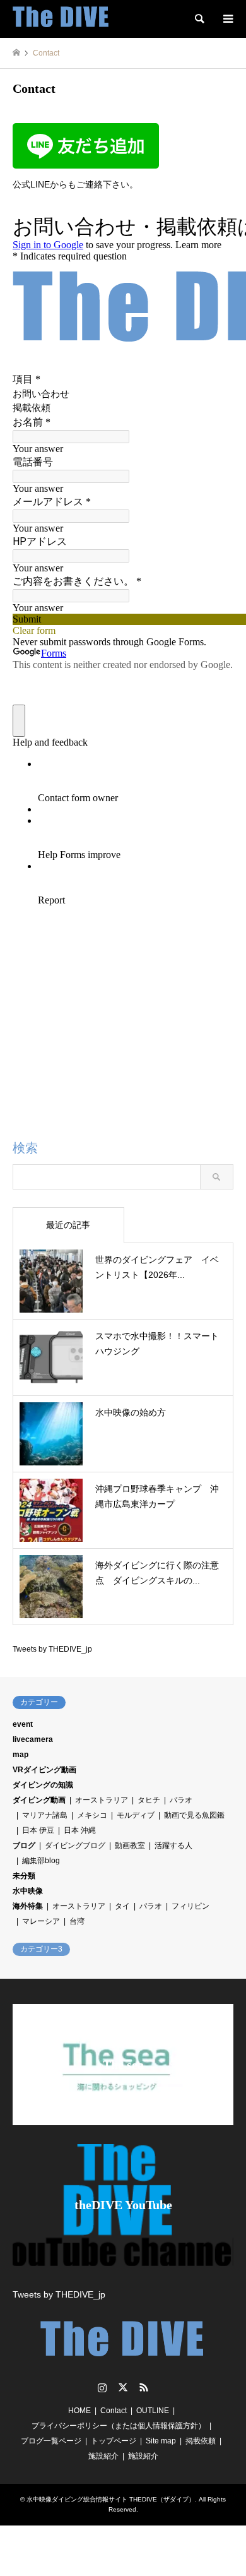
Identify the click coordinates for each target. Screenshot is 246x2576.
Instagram (102, 2387)
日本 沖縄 (80, 1830)
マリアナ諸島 (45, 1815)
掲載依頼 (201, 2441)
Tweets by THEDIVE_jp (52, 1649)
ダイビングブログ (75, 1846)
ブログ (24, 1846)
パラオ (181, 1800)
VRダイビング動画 (44, 1770)
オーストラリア (102, 1800)
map (20, 1755)
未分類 (24, 1876)
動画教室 (130, 1846)
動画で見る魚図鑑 (194, 1815)
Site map (161, 2441)
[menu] (227, 19)
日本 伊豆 (38, 1830)
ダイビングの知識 (43, 1785)
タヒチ (149, 1800)
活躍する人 (173, 1846)
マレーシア (41, 1921)
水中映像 (28, 1891)
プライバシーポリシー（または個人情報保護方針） (119, 2426)
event (23, 1724)
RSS (144, 2387)
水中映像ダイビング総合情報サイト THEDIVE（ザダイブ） (111, 2499)
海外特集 (28, 1906)
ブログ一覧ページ (51, 2441)
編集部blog (41, 1861)
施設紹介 (103, 2456)
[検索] (199, 19)
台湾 (77, 1921)
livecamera (33, 1739)
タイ (122, 1906)
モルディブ (136, 1815)
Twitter (123, 2387)
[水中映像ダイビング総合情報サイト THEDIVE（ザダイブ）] (61, 19)
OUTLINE (153, 2411)
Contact (114, 2411)
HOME (79, 2411)
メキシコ (92, 1815)
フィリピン (190, 1906)
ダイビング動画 (39, 1800)
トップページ (114, 2441)
